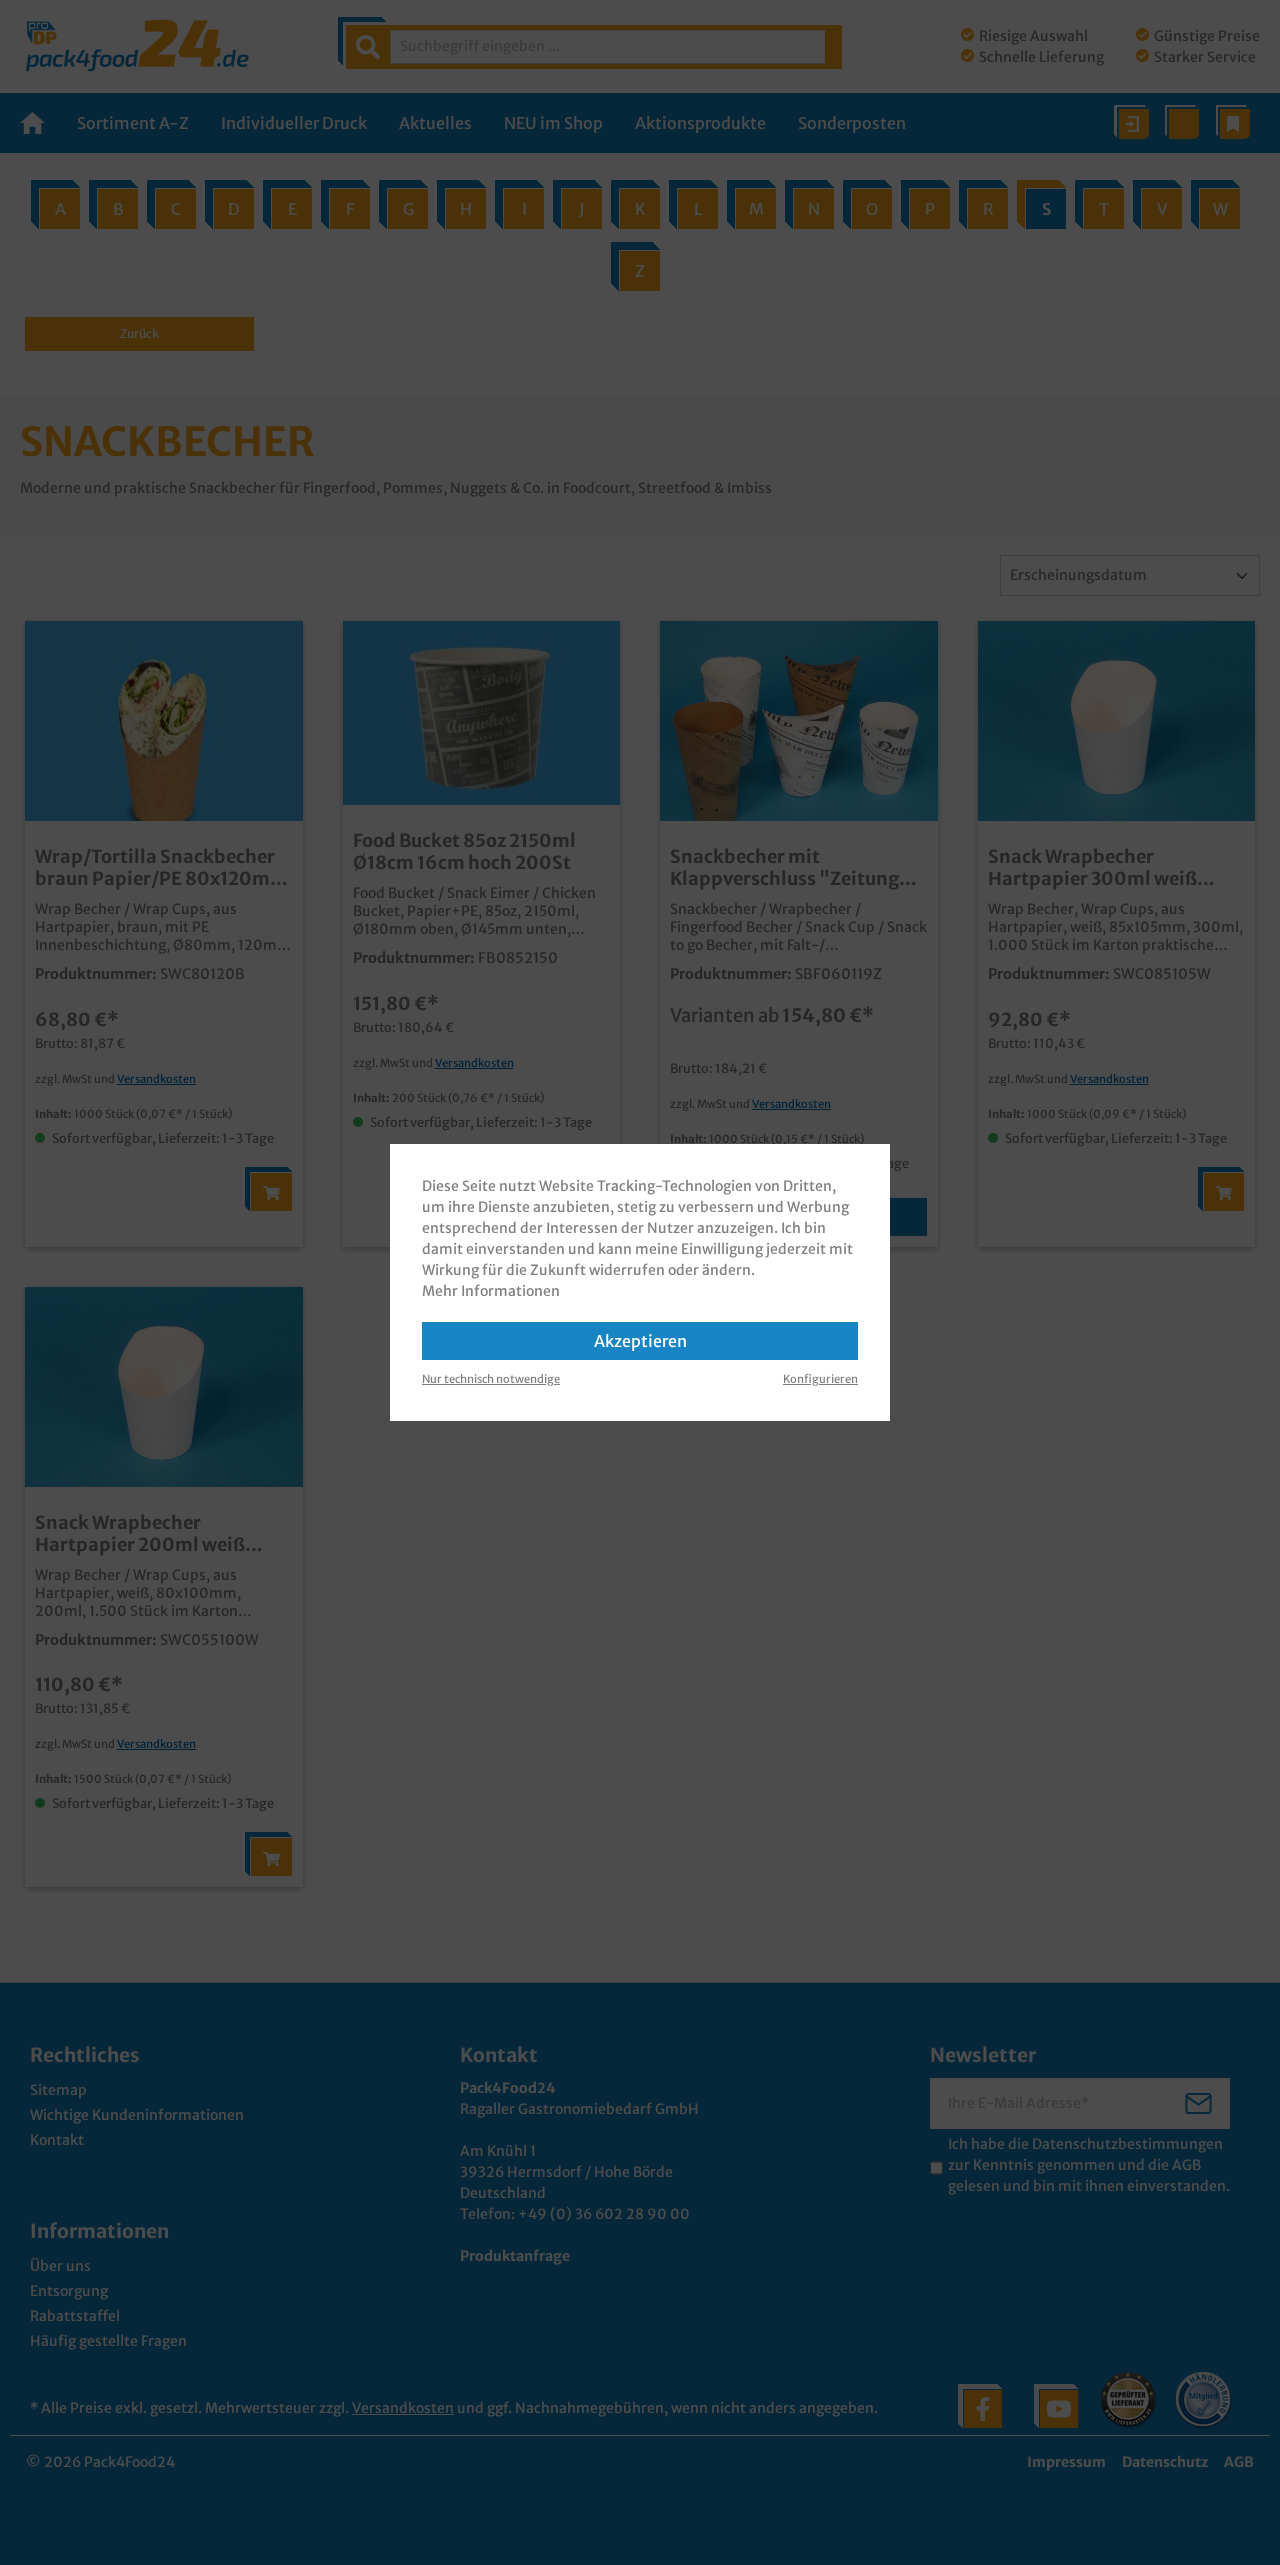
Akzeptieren (640, 1341)
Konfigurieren (820, 1379)
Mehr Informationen (491, 1291)
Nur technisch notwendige (491, 1379)
